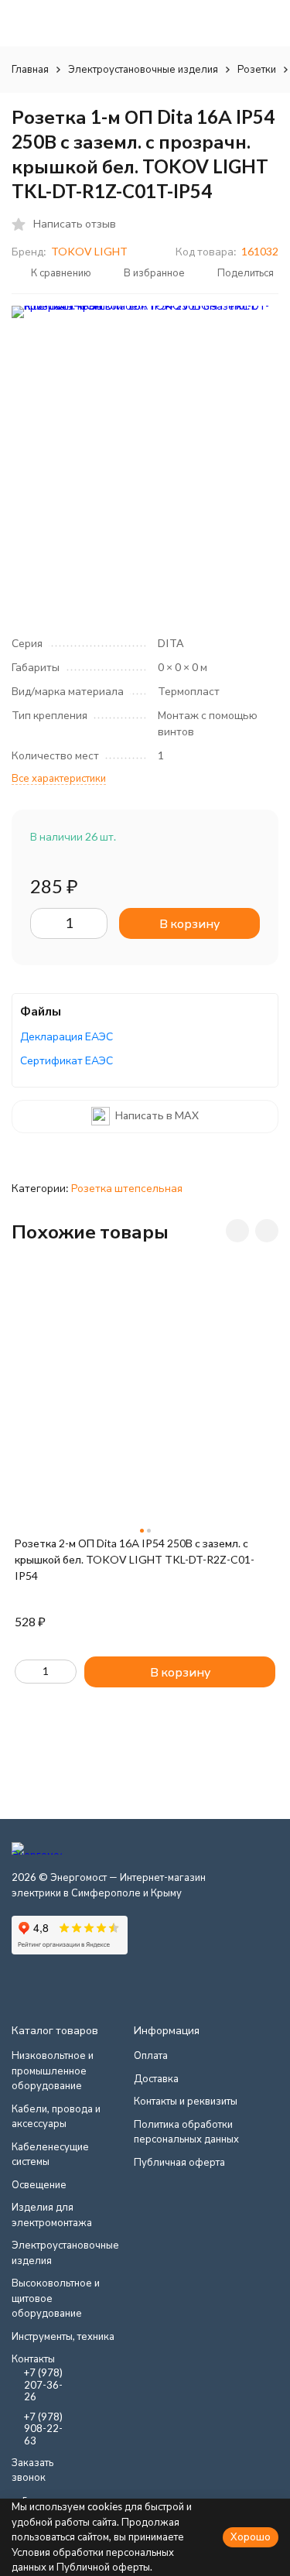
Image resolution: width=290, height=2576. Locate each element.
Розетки (257, 69)
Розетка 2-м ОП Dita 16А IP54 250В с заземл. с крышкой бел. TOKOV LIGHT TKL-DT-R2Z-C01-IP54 (135, 1559)
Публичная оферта (179, 2162)
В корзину (189, 923)
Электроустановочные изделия (143, 69)
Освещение (39, 2184)
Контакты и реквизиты (186, 2101)
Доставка (156, 2078)
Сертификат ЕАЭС (67, 1060)
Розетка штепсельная (127, 1188)
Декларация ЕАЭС (67, 1036)
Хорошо (251, 2537)
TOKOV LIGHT (89, 251)
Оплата (151, 2055)
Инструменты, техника (63, 2336)
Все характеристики (59, 778)
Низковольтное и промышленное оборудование (53, 2070)
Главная (30, 69)
